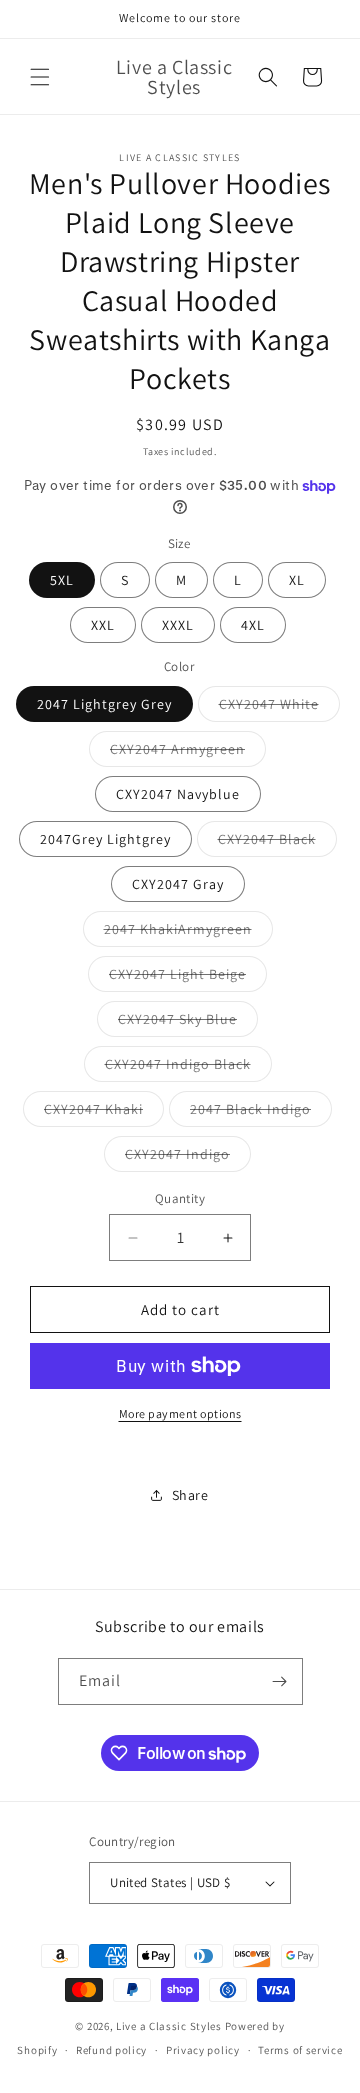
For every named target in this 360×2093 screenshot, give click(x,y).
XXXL (178, 625)
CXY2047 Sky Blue (188, 1023)
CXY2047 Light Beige (188, 978)
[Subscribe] (280, 1681)
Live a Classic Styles (169, 2026)
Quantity (180, 1198)
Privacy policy (203, 2050)
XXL (103, 625)
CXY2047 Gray (178, 884)
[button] (40, 77)
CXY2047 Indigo (188, 1158)
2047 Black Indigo (261, 1113)
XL (297, 580)
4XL (253, 625)
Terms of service (300, 2050)
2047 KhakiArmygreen (188, 933)
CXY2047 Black (277, 843)
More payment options (180, 1413)
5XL (62, 580)
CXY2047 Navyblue (178, 794)
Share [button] (190, 1495)
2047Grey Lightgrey (105, 839)
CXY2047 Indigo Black (188, 1068)
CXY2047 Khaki (104, 1113)
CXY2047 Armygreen (188, 753)
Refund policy (111, 2050)
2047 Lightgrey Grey (104, 704)
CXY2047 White (279, 708)
